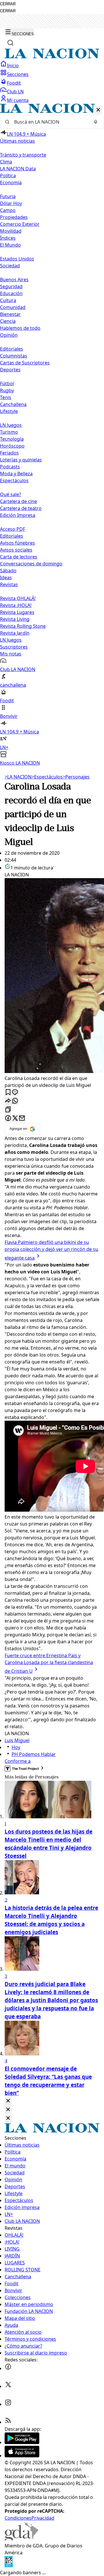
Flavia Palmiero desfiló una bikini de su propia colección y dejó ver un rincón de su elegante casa (51, 1250)
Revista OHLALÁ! (18, 598)
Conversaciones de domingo (31, 564)
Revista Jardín (15, 633)
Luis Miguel (17, 1740)
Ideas (6, 578)
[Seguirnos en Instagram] (8, 2404)
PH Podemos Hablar (34, 1754)
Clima (6, 162)
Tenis (6, 397)
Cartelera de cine (18, 501)
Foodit (14, 83)
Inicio (13, 66)
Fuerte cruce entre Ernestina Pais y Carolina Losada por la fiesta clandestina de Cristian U (49, 1663)
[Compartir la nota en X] (15, 1118)
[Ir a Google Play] (22, 2442)
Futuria (8, 196)
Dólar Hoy (11, 203)
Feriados (9, 453)
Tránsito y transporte (23, 155)
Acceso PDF (13, 529)
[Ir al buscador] (10, 43)
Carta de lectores (19, 557)
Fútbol (7, 383)
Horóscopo (12, 446)
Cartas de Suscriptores (25, 363)
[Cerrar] (98, 110)
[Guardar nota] (8, 1093)
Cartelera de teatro (21, 508)
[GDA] (21, 2539)
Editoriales (12, 349)
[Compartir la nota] (8, 1101)
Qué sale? (11, 494)
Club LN (15, 92)
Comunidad (13, 307)
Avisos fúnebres (17, 543)
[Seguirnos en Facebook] (8, 2368)
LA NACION (18, 777)
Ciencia (8, 321)
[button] (52, 435)
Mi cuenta (18, 100)
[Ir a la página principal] (52, 57)
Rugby (7, 390)
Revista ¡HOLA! (16, 605)
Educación (11, 293)
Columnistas (14, 356)
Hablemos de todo (20, 328)
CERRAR (8, 4)
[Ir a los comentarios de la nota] (15, 1093)
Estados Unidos (17, 259)
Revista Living (15, 619)
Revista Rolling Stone (23, 626)
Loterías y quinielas (21, 460)
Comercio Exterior (20, 224)
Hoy (16, 1747)
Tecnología (12, 439)
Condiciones (18, 2518)
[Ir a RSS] (8, 2422)
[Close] (8, 2101)
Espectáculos (47, 777)
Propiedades (14, 217)
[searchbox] (50, 122)
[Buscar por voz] (96, 122)
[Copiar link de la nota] (8, 1110)
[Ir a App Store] (22, 2456)
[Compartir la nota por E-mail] (22, 1118)
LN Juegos (11, 425)
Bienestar (10, 314)
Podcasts (10, 467)
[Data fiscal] (9, 2566)
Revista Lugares (17, 612)
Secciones (18, 74)
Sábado (8, 571)
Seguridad (11, 286)
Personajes (76, 777)
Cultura (8, 300)
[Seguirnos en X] (8, 2386)
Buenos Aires (14, 280)
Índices (8, 238)
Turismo (9, 432)
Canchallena (13, 404)
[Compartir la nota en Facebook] (8, 1118)
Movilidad (11, 231)
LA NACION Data (18, 169)
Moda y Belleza (16, 474)
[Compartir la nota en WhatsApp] (15, 1101)
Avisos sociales (16, 550)
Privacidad (43, 2518)
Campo (8, 210)
